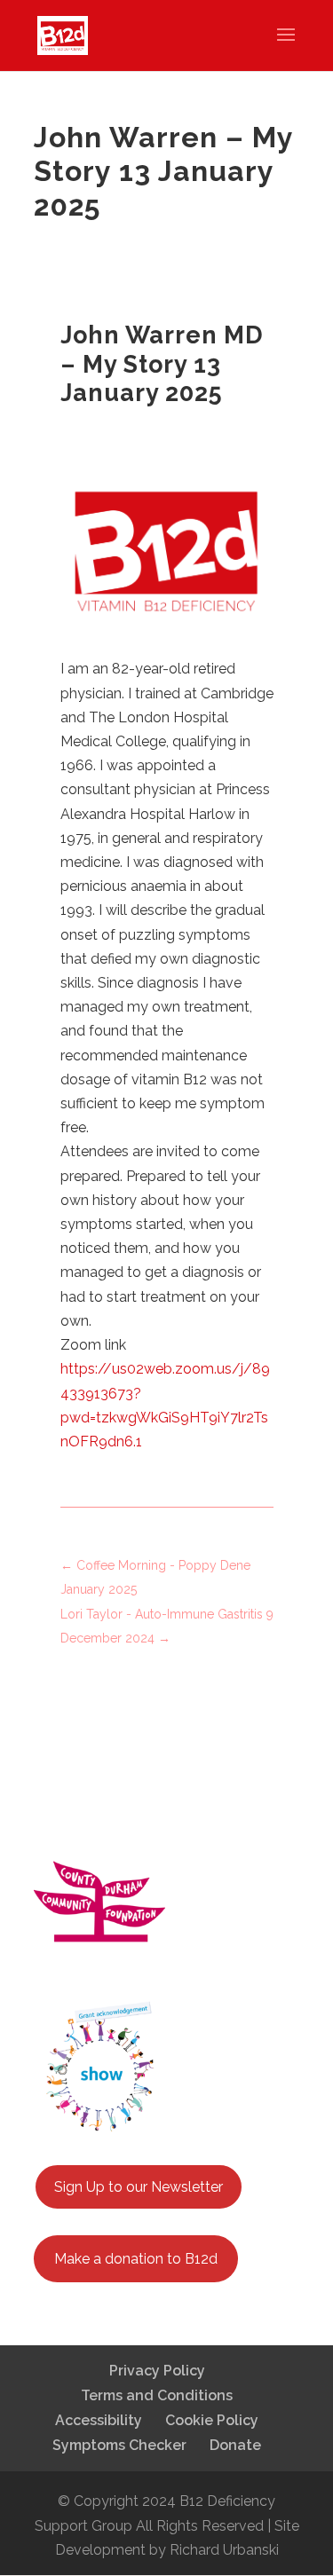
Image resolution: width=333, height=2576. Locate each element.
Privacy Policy (157, 2371)
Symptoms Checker (119, 2445)
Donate (235, 2445)
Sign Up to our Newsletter (139, 2187)
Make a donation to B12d (136, 2259)
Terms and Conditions (157, 2395)
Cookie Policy (212, 2420)
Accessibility (99, 2420)
